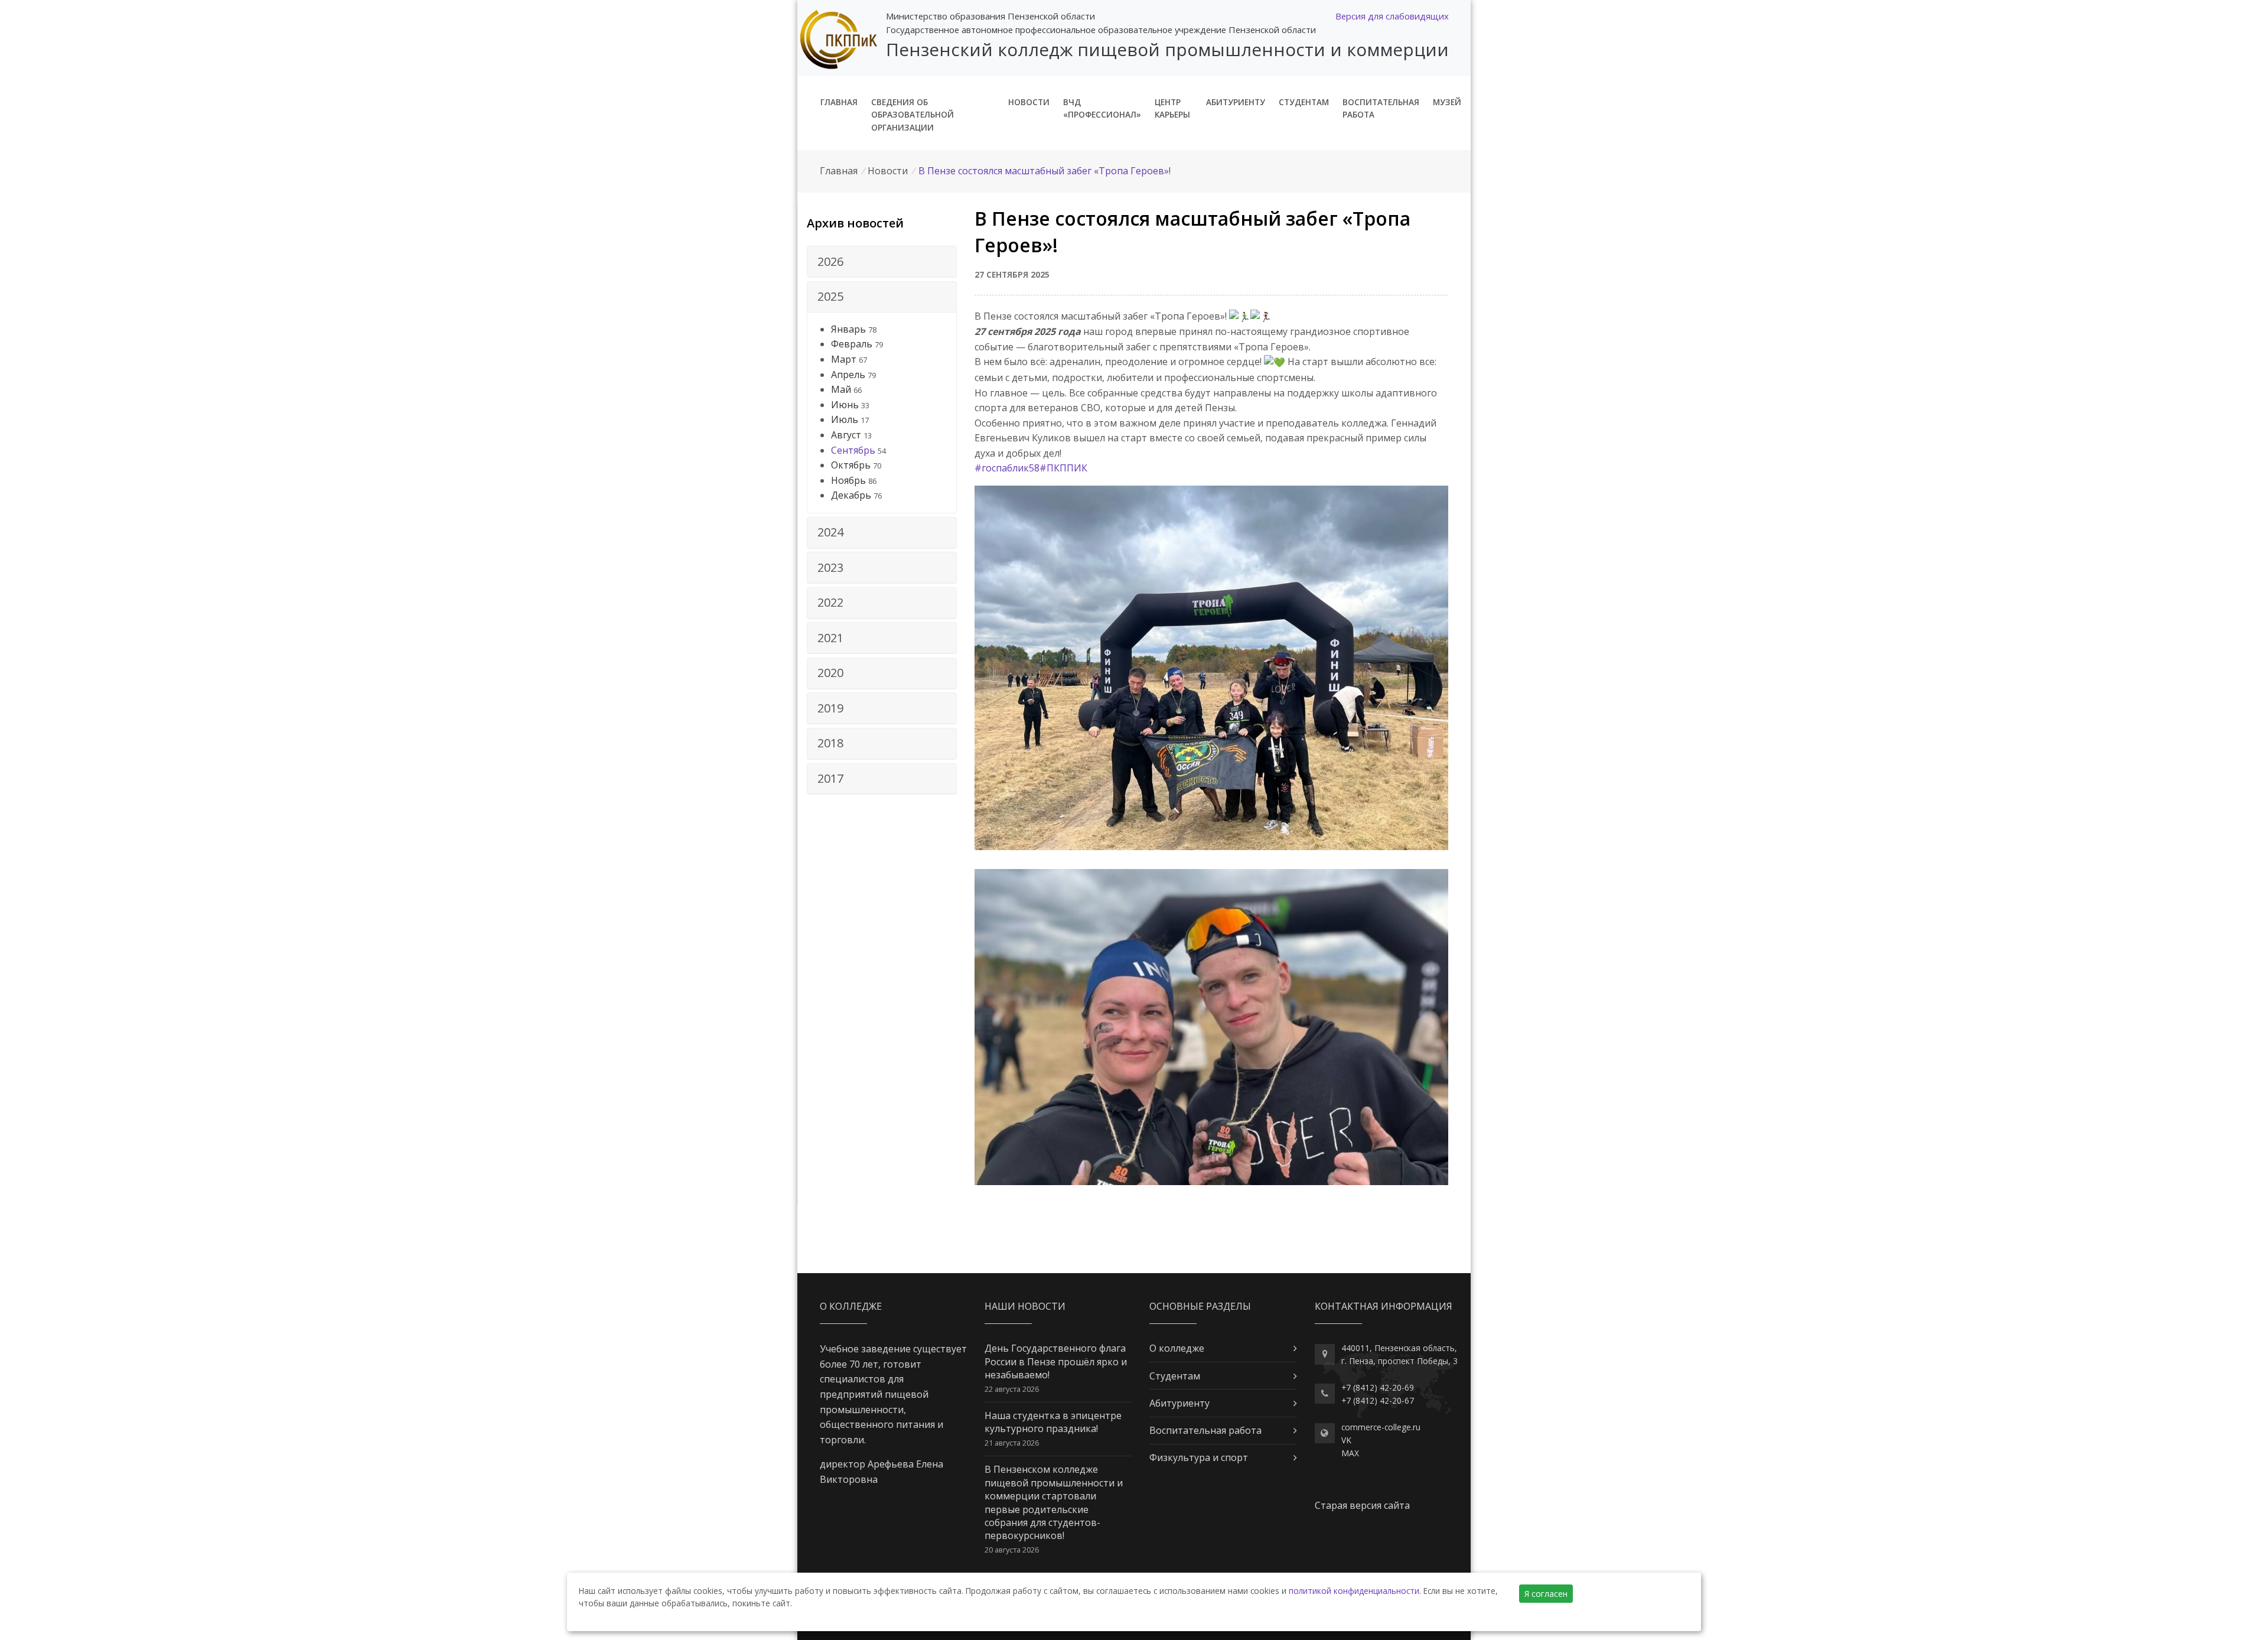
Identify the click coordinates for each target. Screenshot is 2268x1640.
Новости (1029, 102)
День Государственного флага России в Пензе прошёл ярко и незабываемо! (1056, 1361)
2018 (830, 743)
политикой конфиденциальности (1354, 1591)
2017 (830, 778)
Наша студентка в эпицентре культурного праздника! (1053, 1422)
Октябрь (851, 465)
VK (1346, 1440)
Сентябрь (853, 450)
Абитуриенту (1236, 102)
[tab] (882, 262)
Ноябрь (848, 480)
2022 (830, 602)
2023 (830, 567)
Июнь (845, 405)
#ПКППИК (1063, 468)
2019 (830, 708)
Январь (848, 329)
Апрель (848, 375)
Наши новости (1025, 1306)
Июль (845, 419)
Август (846, 435)
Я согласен (1546, 1594)
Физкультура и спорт (1199, 1457)
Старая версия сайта (1362, 1505)
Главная (839, 102)
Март (844, 359)
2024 (830, 532)
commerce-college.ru (1381, 1427)
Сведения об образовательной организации (913, 115)
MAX (1350, 1453)
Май (841, 389)
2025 (830, 296)
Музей (1447, 102)
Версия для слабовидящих (1392, 16)
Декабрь (851, 495)
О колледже (1177, 1348)
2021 (830, 638)
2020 (830, 673)
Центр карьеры (1172, 108)
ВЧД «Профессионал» (1102, 108)
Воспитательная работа (1381, 108)
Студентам (1304, 102)
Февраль (852, 344)
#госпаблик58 (1007, 468)
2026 (830, 261)
